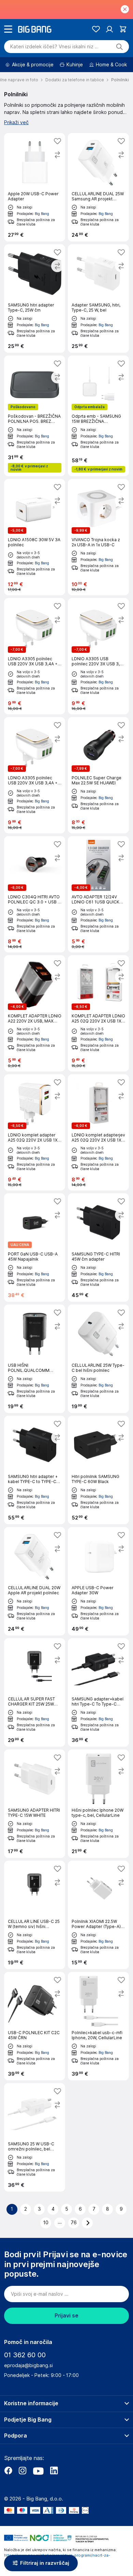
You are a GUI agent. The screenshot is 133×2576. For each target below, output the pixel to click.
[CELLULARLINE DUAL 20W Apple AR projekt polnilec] (35, 1581)
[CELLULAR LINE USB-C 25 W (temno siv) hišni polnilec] (35, 1915)
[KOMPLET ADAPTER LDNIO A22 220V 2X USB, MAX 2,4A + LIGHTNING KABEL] (35, 1013)
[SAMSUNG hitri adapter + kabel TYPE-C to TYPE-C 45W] (35, 1470)
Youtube (38, 2471)
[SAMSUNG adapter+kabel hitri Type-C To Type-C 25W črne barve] (98, 1692)
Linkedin (54, 2471)
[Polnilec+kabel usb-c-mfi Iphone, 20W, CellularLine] (98, 2026)
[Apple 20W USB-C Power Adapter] (35, 187)
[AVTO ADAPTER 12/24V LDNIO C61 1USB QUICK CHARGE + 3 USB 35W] (98, 894)
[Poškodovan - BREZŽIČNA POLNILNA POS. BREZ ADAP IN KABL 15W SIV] (35, 416)
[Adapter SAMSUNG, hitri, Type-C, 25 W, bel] (98, 298)
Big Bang (42, 214)
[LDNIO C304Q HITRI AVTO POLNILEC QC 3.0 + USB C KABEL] (35, 894)
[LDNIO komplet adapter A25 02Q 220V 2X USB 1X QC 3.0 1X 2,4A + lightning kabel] (35, 1132)
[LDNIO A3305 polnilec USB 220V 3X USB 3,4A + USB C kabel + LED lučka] (35, 775)
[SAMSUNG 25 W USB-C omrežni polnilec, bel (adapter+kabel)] (35, 2137)
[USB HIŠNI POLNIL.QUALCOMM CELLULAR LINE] (35, 1359)
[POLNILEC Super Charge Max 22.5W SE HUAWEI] (98, 775)
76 (74, 2223)
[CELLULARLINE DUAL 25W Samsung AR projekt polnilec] (98, 187)
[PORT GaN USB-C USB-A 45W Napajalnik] (35, 1248)
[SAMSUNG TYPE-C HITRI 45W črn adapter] (98, 1248)
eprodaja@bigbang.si (28, 2365)
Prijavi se (66, 2316)
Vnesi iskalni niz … (54, 47)
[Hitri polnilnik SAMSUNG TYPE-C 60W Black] (98, 1470)
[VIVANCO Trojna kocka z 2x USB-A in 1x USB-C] (98, 537)
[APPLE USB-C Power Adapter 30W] (98, 1581)
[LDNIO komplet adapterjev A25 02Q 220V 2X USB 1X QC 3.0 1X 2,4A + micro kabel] (98, 1132)
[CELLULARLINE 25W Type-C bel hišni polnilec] (98, 1359)
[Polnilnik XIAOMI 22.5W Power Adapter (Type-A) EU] (98, 1915)
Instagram (23, 2471)
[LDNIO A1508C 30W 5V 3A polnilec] (35, 537)
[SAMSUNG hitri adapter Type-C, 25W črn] (35, 298)
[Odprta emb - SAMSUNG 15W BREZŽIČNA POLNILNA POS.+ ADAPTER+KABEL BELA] (98, 416)
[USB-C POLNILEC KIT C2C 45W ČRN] (35, 2026)
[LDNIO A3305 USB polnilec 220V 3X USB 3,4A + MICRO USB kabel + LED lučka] (98, 656)
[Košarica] (123, 29)
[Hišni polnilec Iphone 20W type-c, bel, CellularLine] (98, 1804)
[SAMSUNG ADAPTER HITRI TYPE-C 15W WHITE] (35, 1804)
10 (46, 2223)
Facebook (8, 2471)
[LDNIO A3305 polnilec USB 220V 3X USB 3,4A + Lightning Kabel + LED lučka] (35, 656)
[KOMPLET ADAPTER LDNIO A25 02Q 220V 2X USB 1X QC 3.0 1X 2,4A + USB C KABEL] (98, 1013)
